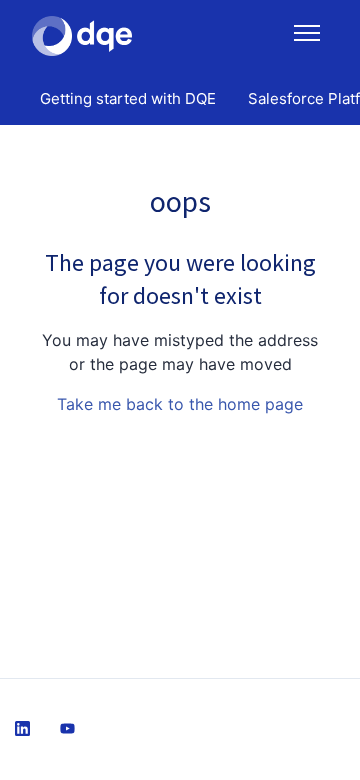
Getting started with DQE (128, 98)
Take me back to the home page (180, 404)
